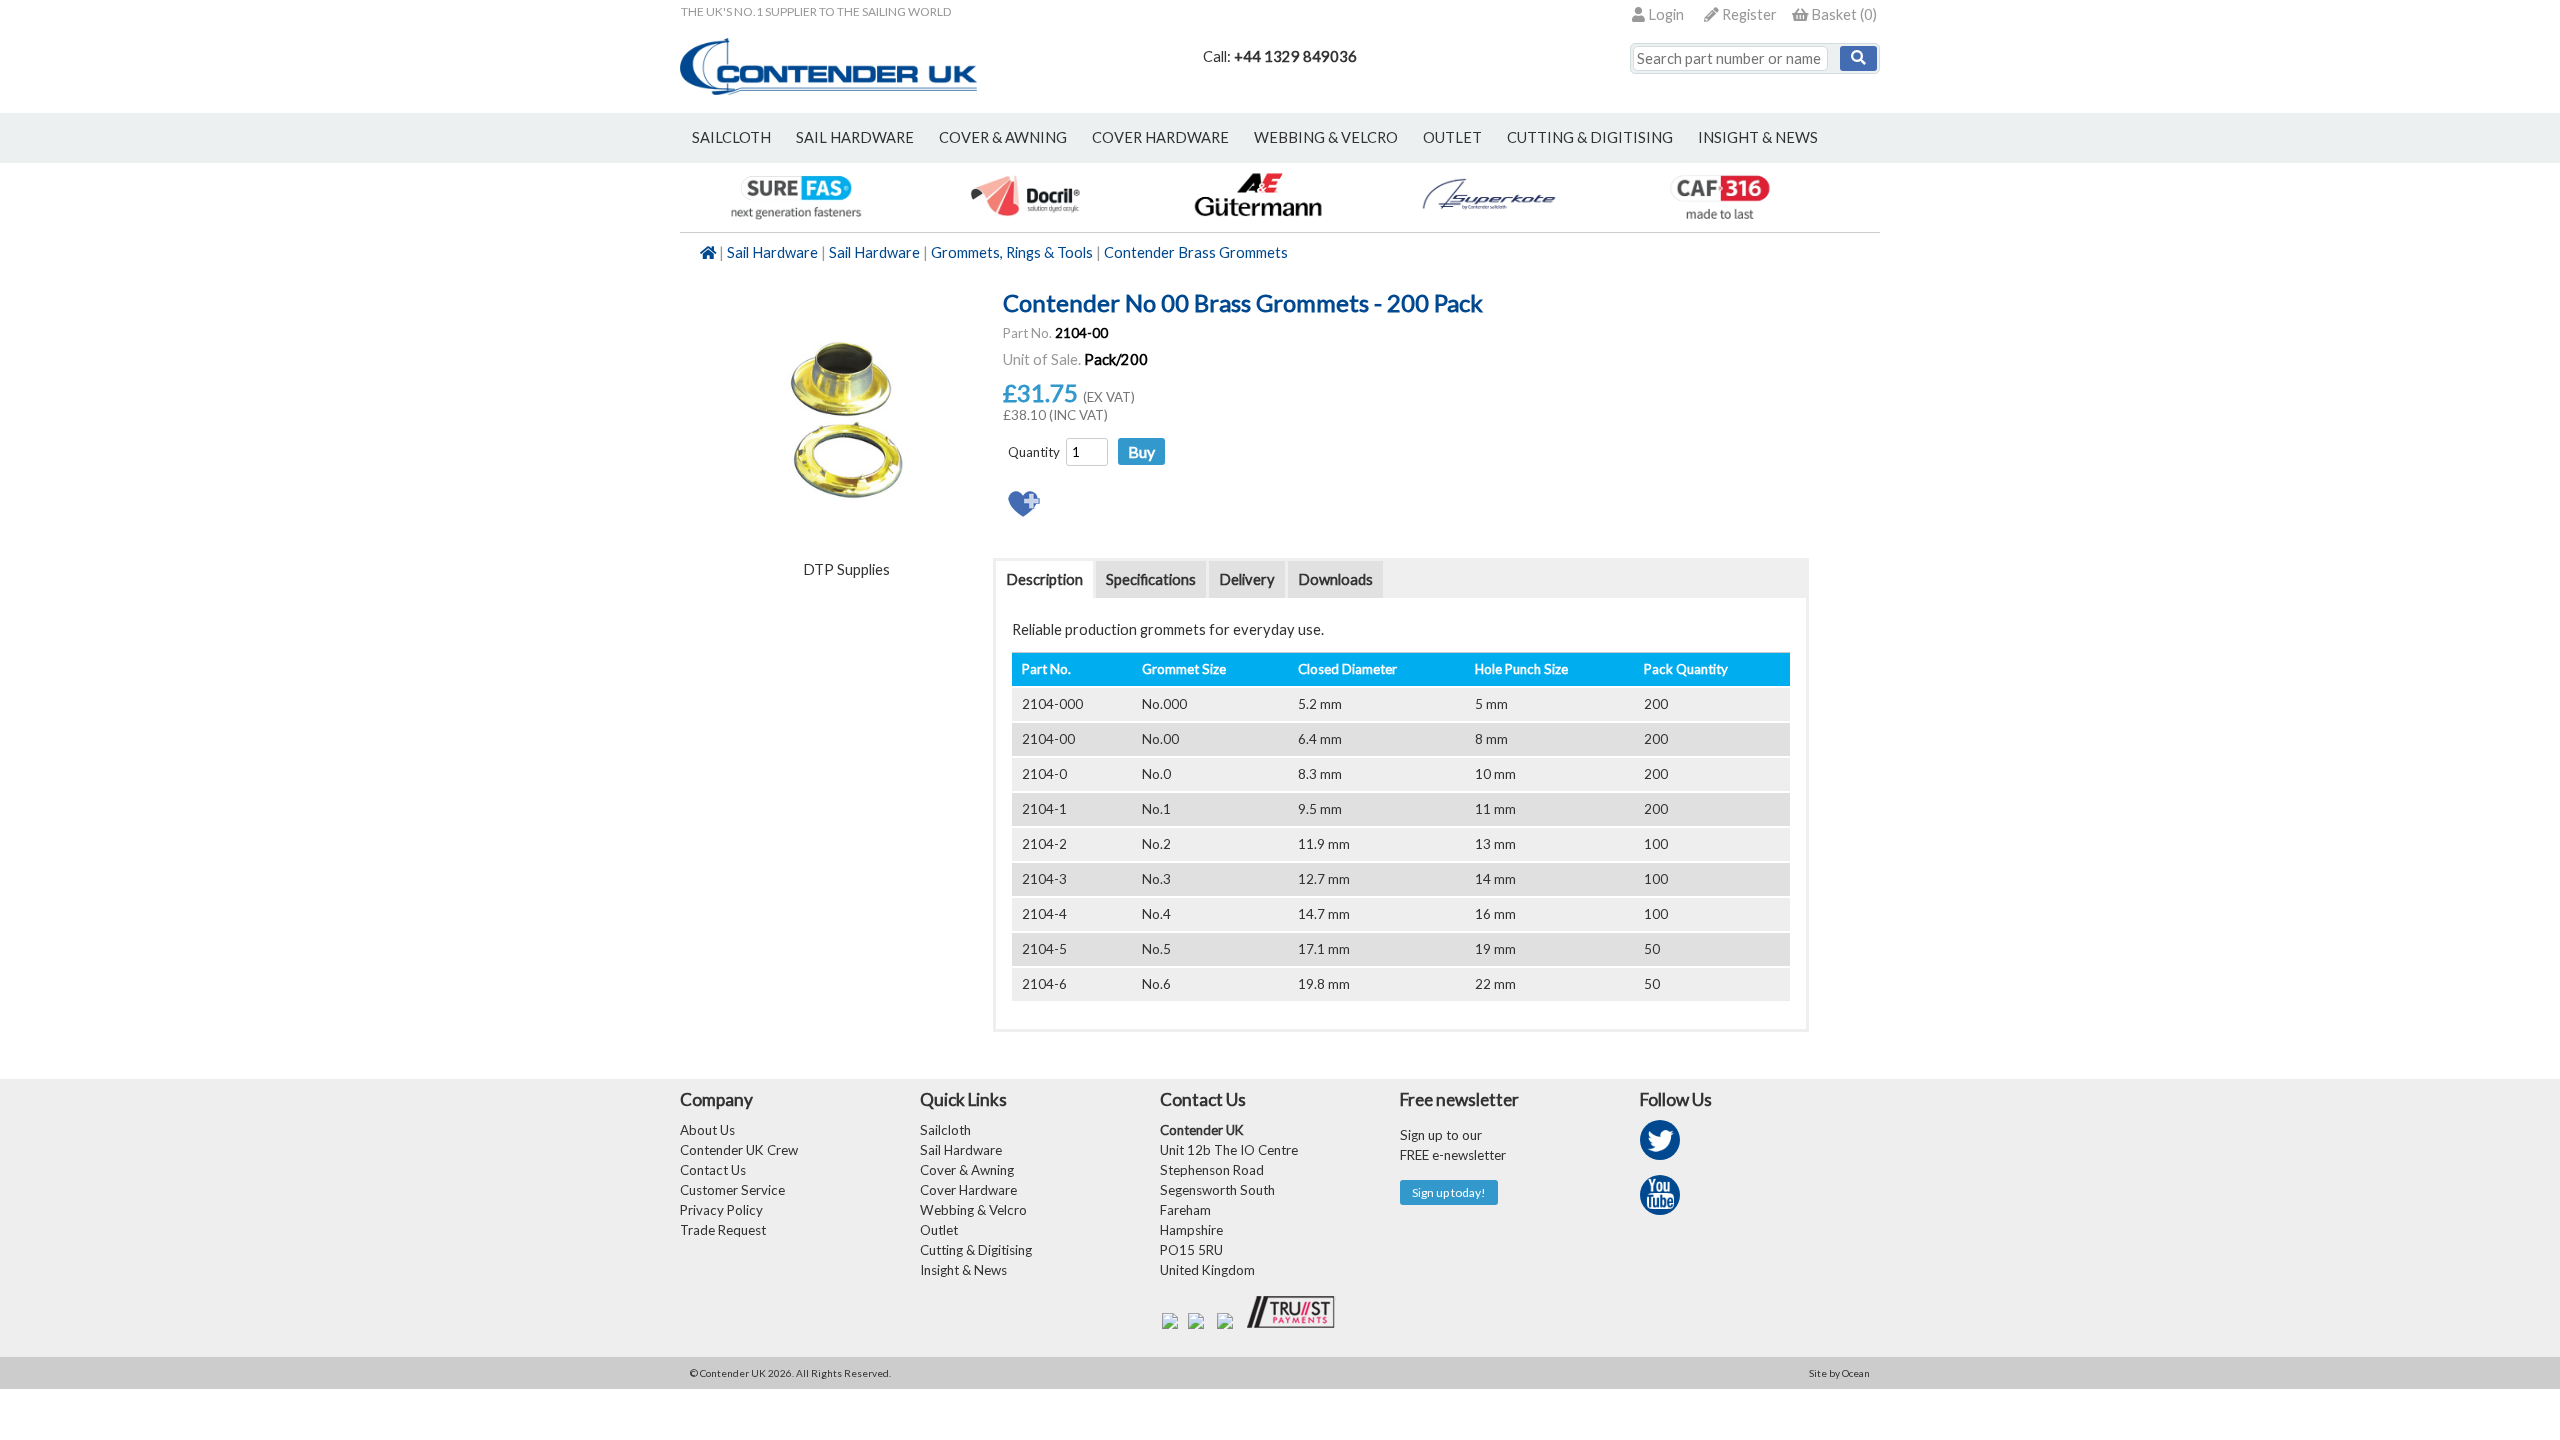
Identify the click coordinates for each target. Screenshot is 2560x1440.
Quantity (1034, 452)
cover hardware (1160, 137)
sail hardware (855, 137)
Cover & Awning (967, 1170)
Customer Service (732, 1190)
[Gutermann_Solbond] (1257, 221)
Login (1664, 14)
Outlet (939, 1230)
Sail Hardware (772, 252)
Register (1748, 14)
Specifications (1151, 579)
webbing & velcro (1326, 137)
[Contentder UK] (828, 89)
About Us (707, 1130)
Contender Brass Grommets (1196, 252)
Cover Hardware (968, 1190)
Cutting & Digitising (1590, 137)
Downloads (1335, 579)
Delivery (1247, 579)
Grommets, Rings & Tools (1012, 252)
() (1844, 14)
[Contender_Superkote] (1488, 221)
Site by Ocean (1839, 1373)
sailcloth (731, 137)
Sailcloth (945, 1130)
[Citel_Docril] (1026, 221)
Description (1044, 579)
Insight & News (1758, 137)
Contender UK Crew (739, 1150)
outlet (1452, 137)
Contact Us (713, 1170)
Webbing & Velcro (973, 1210)
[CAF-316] (1719, 221)
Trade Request (723, 1230)
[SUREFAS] (795, 221)
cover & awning (1003, 137)
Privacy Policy (721, 1210)
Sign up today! (1449, 1192)
